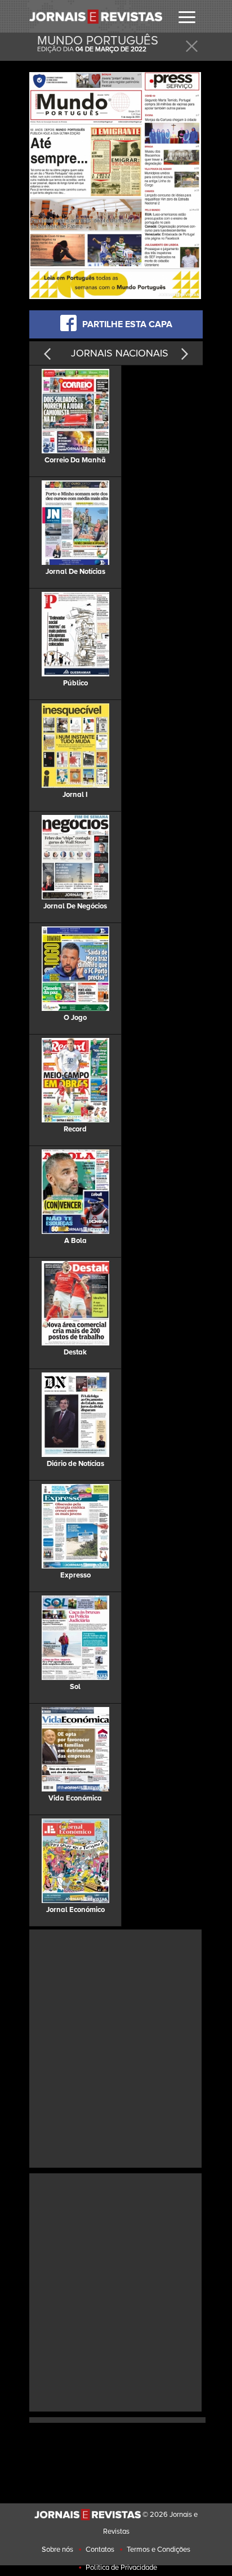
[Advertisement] (116, 2047)
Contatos (100, 2550)
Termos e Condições (159, 2550)
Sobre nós (57, 2550)
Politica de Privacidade (121, 2568)
